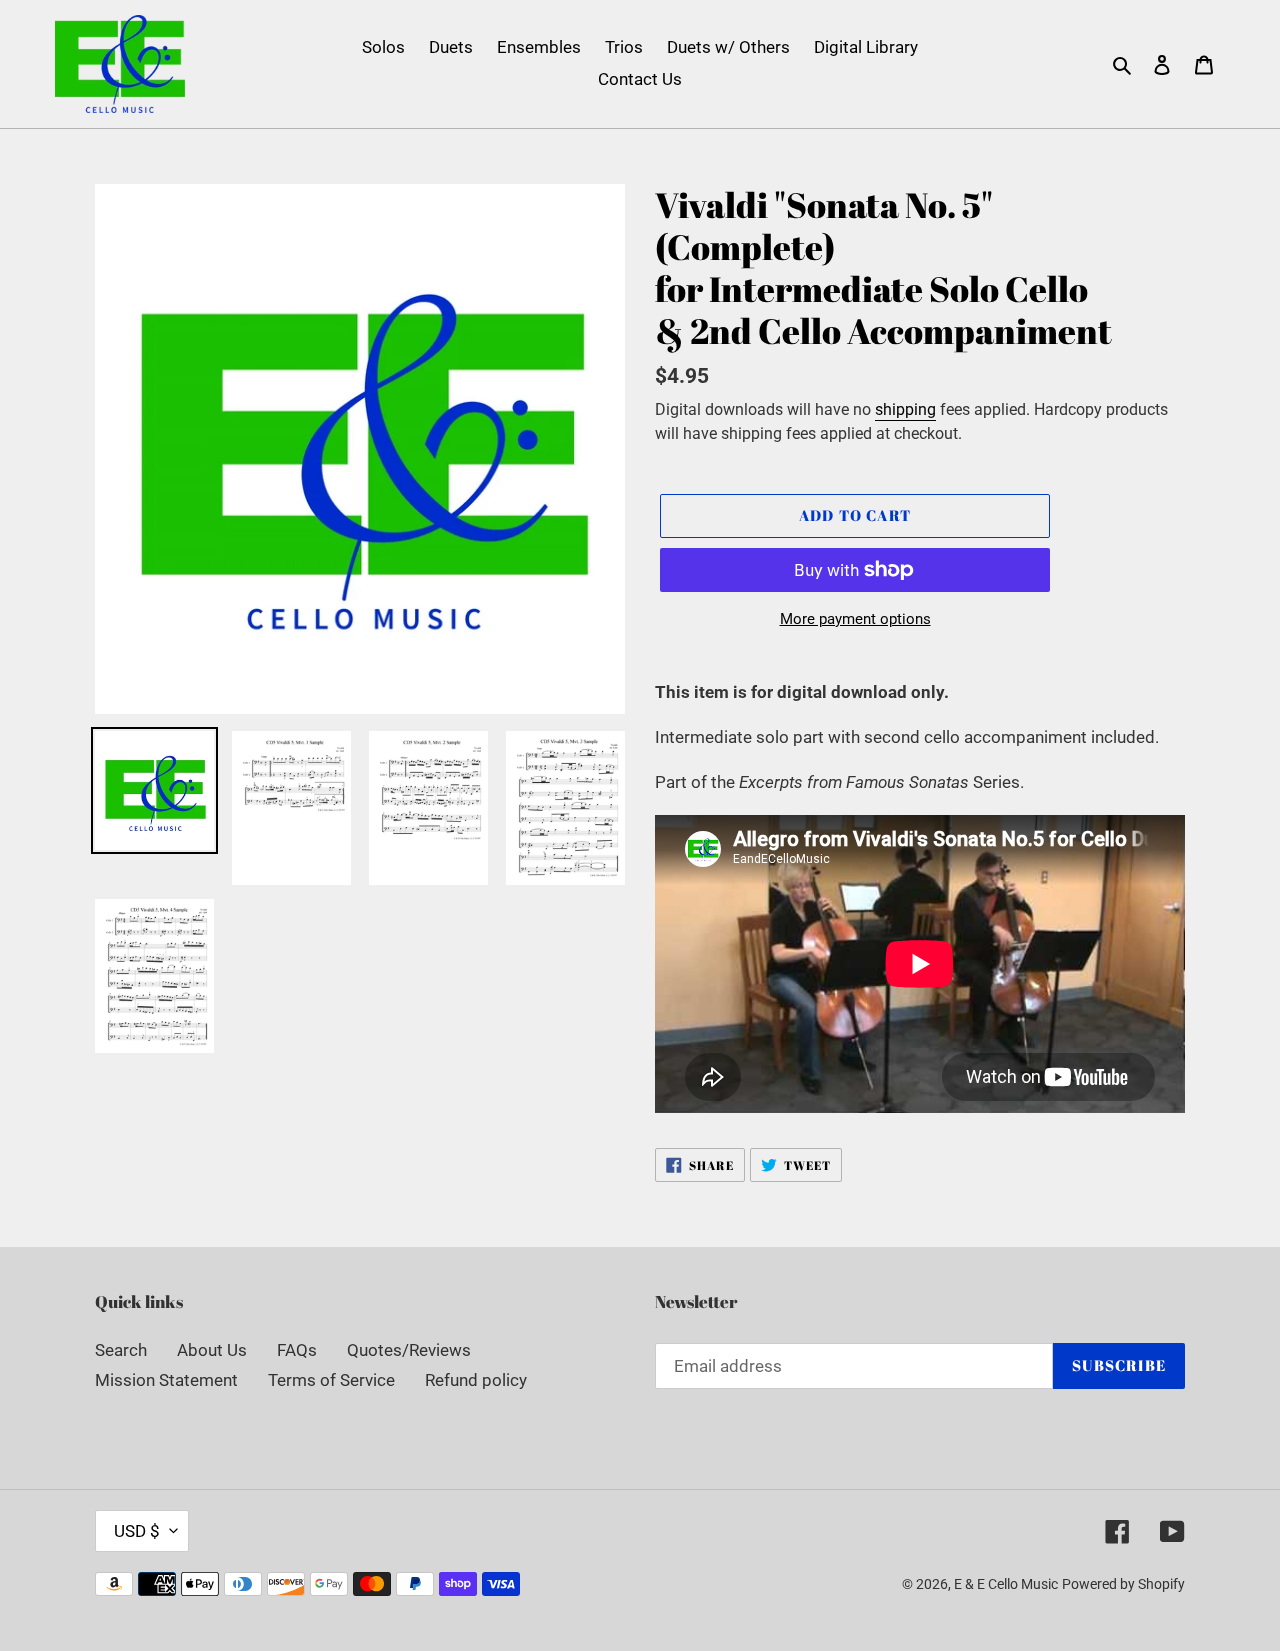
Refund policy (476, 1380)
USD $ (137, 1531)
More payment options (855, 619)
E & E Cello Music (1006, 1584)
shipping (905, 409)
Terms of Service (331, 1380)
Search (121, 1350)
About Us (212, 1350)
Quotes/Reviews (409, 1350)
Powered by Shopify (1123, 1584)
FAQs (297, 1350)
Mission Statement (166, 1380)
